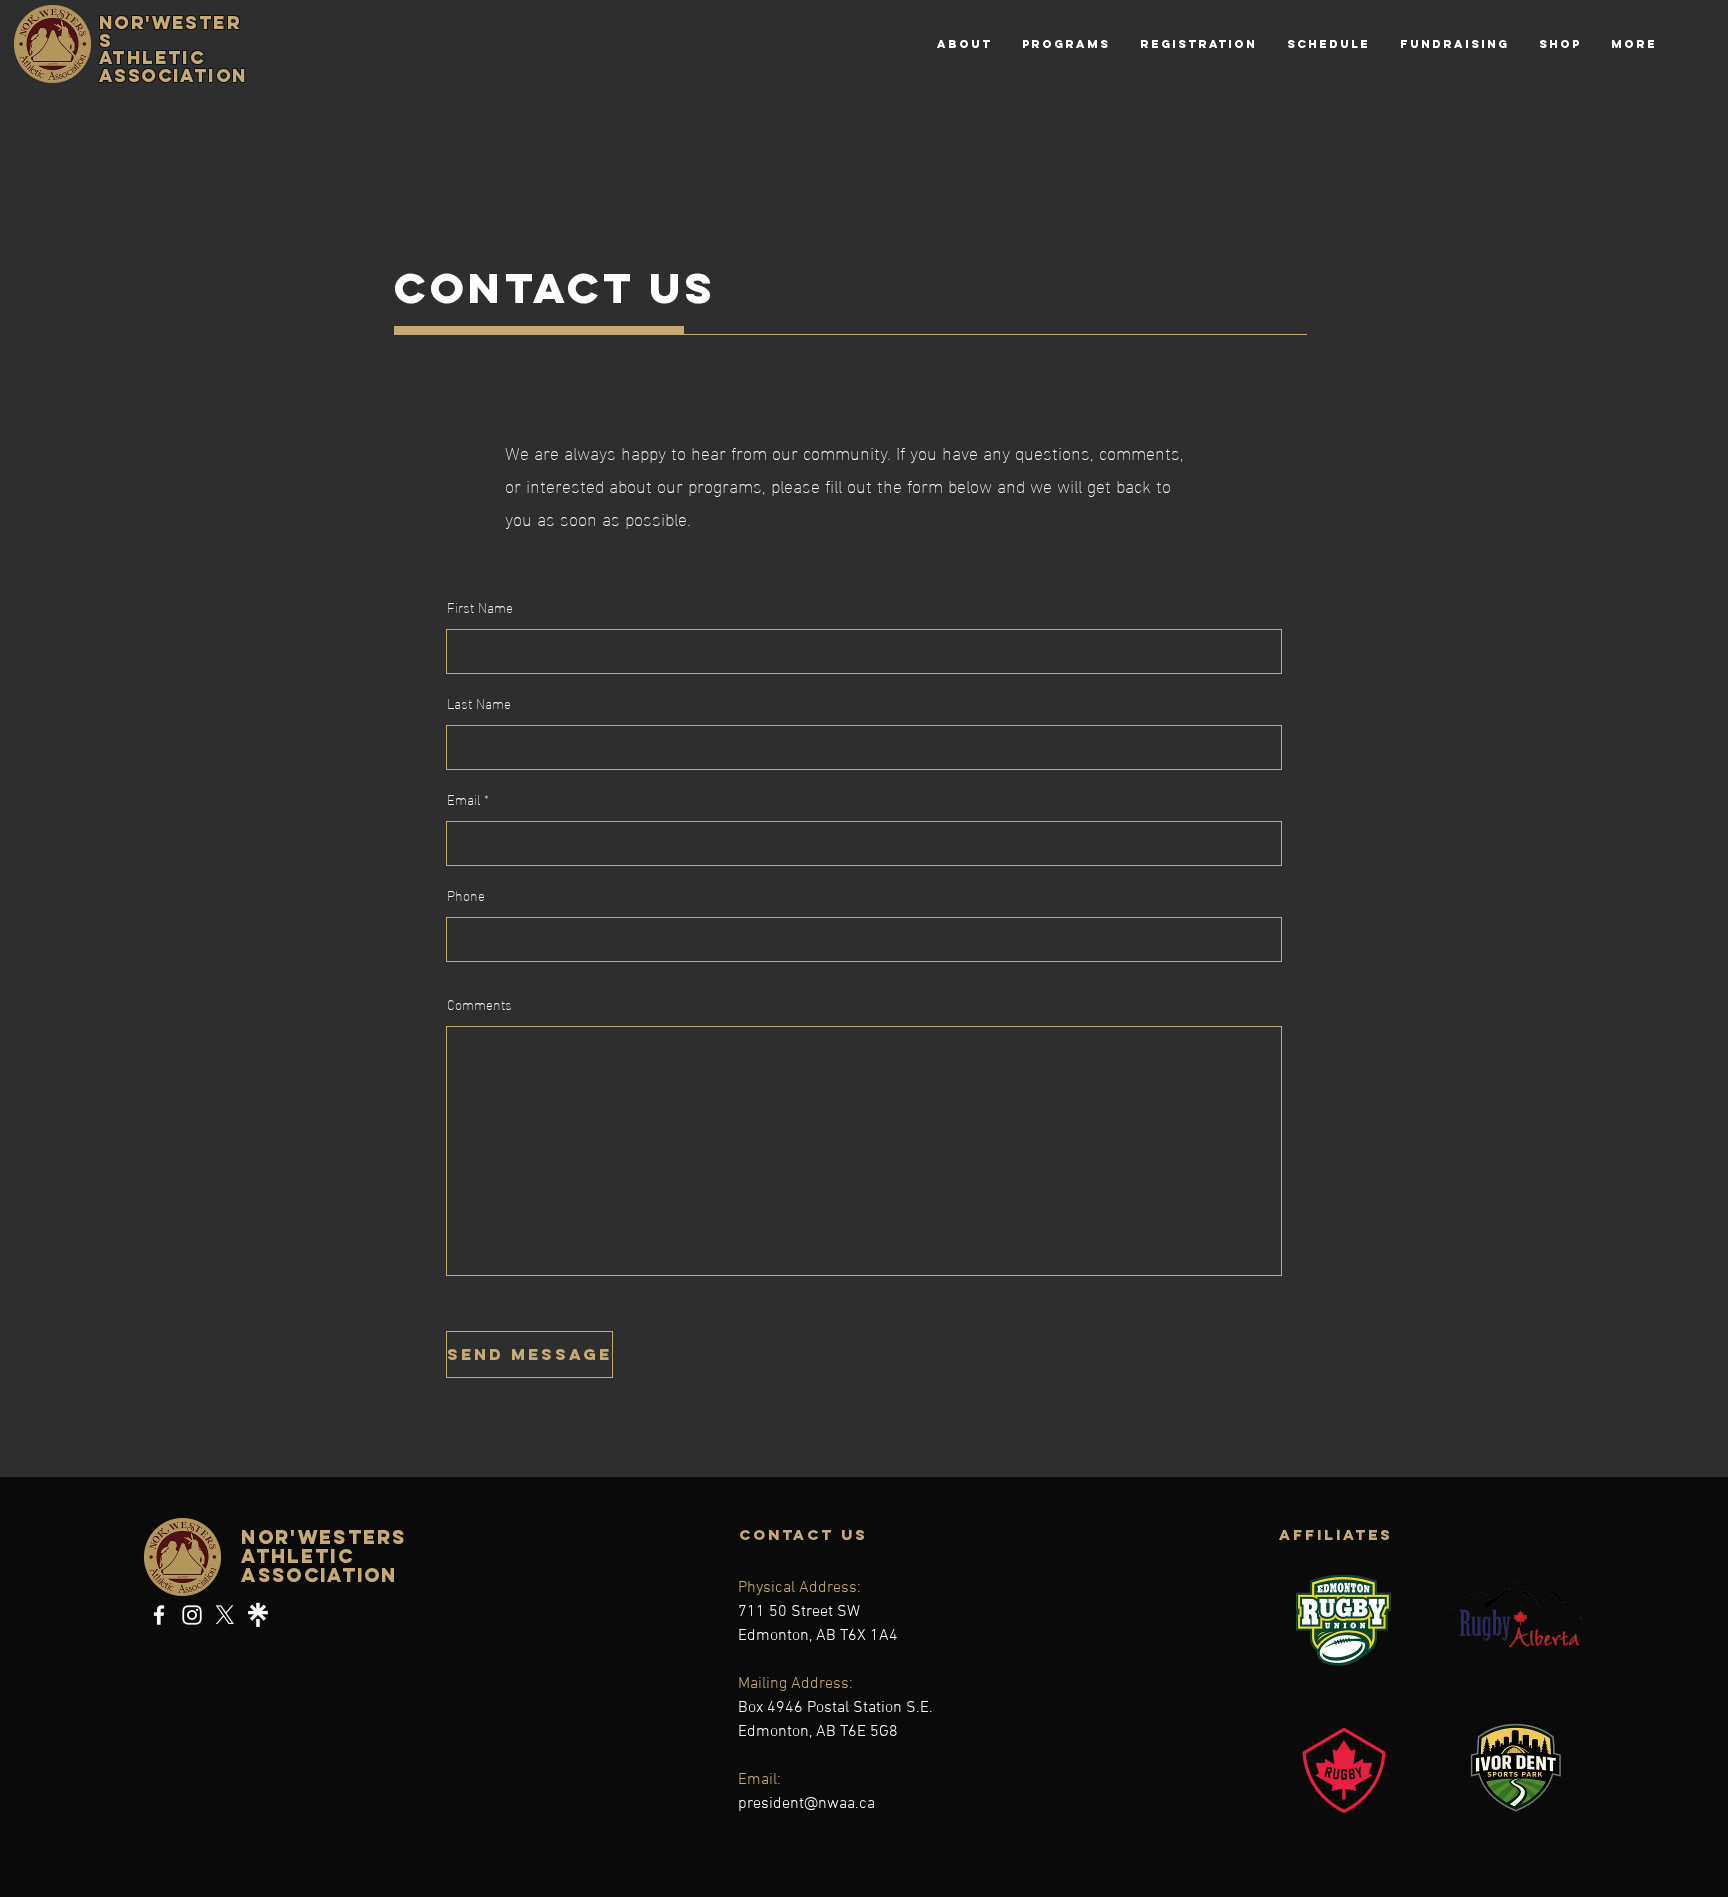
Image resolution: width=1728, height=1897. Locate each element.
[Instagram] (192, 1615)
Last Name (479, 703)
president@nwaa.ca (806, 1804)
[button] (1066, 44)
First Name (480, 607)
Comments (479, 1004)
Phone (466, 895)
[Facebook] (159, 1615)
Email (463, 799)
